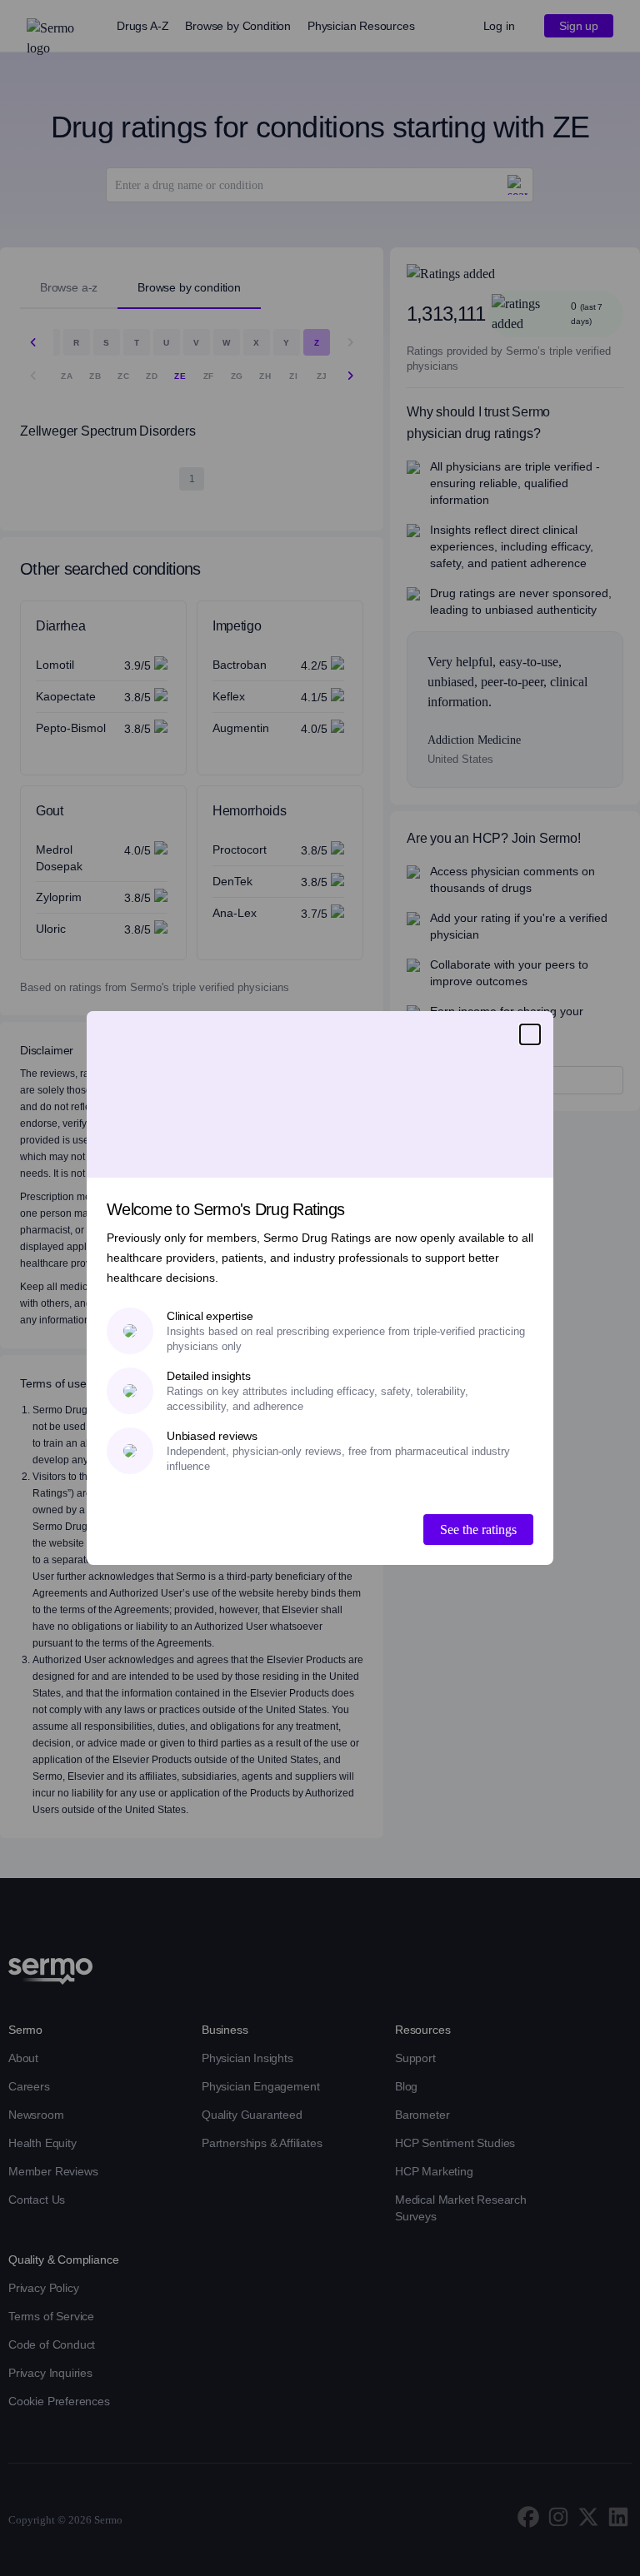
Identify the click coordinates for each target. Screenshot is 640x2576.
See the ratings (478, 1530)
